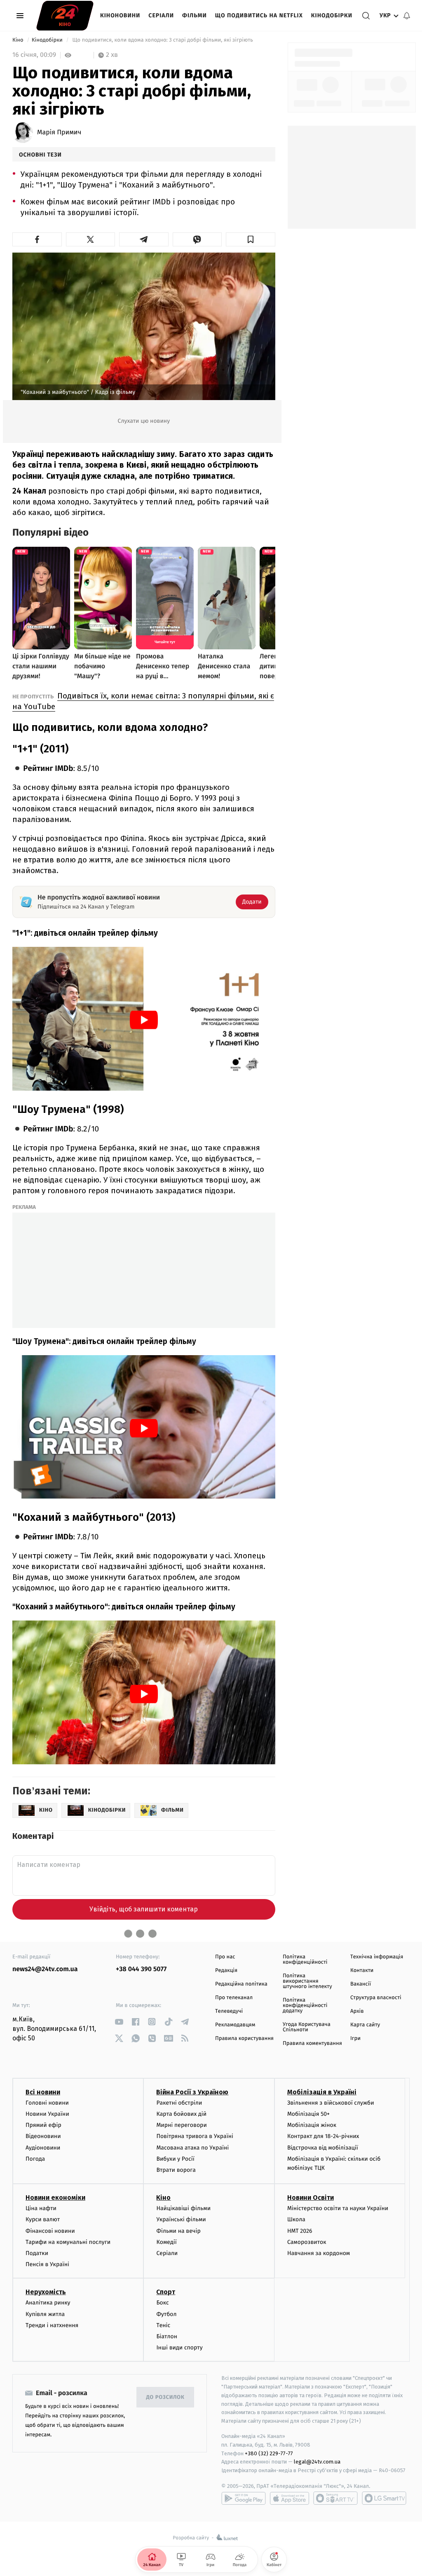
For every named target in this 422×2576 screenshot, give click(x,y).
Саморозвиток (307, 2242)
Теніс (163, 2325)
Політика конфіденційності (305, 1960)
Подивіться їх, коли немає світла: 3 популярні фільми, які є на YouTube (143, 701)
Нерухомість (46, 2292)
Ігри (355, 2039)
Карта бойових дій (181, 2114)
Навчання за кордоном (319, 2253)
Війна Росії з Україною (192, 2092)
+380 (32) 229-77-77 (269, 2453)
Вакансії (361, 1984)
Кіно (19, 40)
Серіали (161, 15)
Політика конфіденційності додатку (305, 2006)
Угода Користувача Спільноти (307, 2027)
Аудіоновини (43, 2148)
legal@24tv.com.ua (317, 2462)
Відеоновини (43, 2136)
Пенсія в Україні (47, 2264)
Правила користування (244, 2039)
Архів (357, 2011)
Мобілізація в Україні (322, 2092)
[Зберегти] (251, 239)
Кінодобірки (332, 15)
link (119, 2022)
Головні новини (47, 2103)
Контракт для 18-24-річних (323, 2136)
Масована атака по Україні (192, 2148)
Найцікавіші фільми (183, 2208)
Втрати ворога (176, 2170)
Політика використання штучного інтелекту (307, 1981)
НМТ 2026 (300, 2231)
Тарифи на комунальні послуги (68, 2242)
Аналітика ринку (48, 2303)
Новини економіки (55, 2198)
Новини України (47, 2114)
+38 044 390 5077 (141, 1969)
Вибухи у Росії (175, 2159)
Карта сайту (365, 2025)
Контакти (362, 1971)
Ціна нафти (41, 2208)
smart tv (335, 2498)
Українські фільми (181, 2219)
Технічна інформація (377, 1957)
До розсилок (165, 2397)
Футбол (166, 2314)
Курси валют (43, 2219)
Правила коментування (312, 2043)
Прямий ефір (43, 2125)
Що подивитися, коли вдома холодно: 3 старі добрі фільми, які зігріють (163, 40)
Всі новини (43, 2092)
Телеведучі (229, 2011)
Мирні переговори (181, 2125)
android (244, 2498)
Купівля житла (45, 2314)
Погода (35, 2159)
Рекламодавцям (235, 2025)
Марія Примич (59, 133)
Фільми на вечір (178, 2231)
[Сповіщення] (407, 16)
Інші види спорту (179, 2348)
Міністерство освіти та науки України (338, 2208)
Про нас (225, 1957)
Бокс (162, 2303)
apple (290, 2498)
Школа (296, 2219)
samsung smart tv (384, 2498)
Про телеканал (234, 1998)
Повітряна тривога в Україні (195, 2136)
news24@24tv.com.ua (45, 1969)
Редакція (226, 1971)
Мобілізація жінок (312, 2125)
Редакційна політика (241, 1984)
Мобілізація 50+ (308, 2114)
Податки (37, 2253)
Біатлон (167, 2336)
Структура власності (376, 1998)
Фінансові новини (50, 2231)
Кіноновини (120, 15)
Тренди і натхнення (52, 2325)
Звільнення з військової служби (331, 2103)
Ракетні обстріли (179, 2103)
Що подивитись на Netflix (259, 15)
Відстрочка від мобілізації (323, 2148)
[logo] (65, 16)
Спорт (166, 2292)
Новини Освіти (311, 2198)
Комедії (166, 2242)
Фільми (195, 15)
